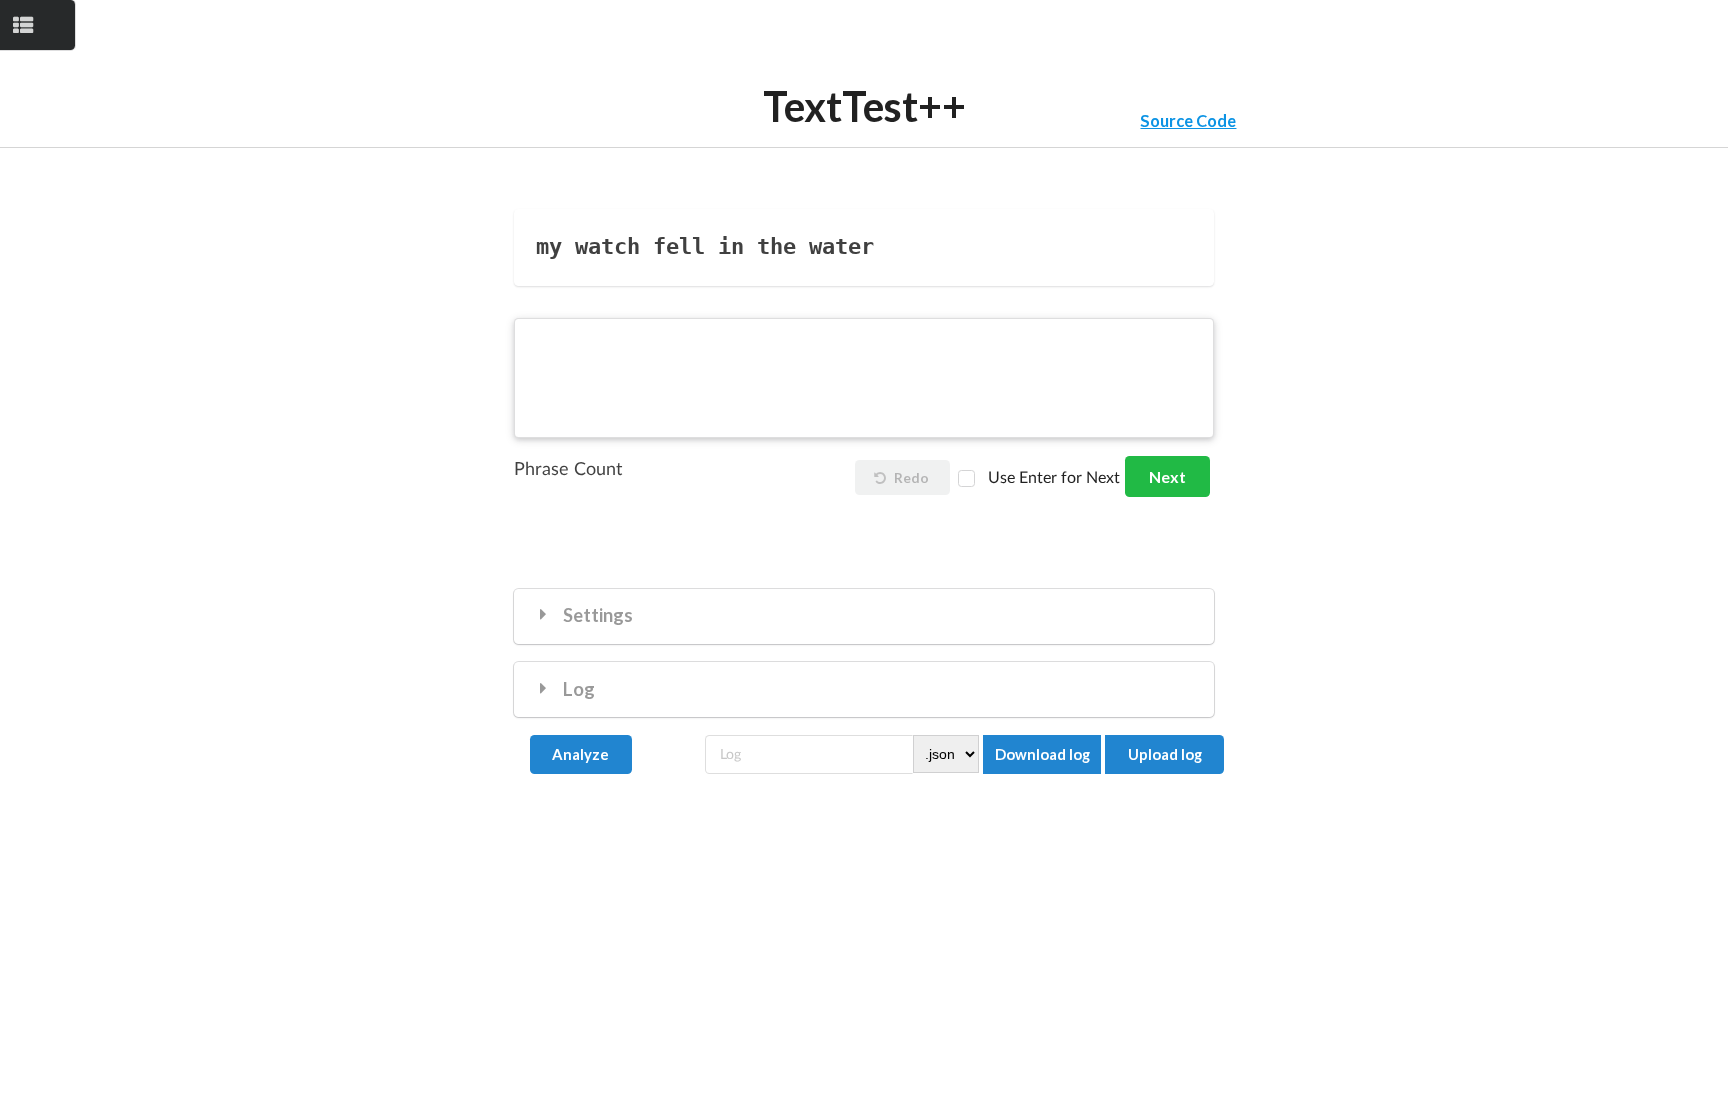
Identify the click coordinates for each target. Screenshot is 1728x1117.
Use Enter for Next (1054, 478)
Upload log (1165, 754)
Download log (1042, 754)
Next (1167, 476)
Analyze (580, 754)
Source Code (1188, 121)
